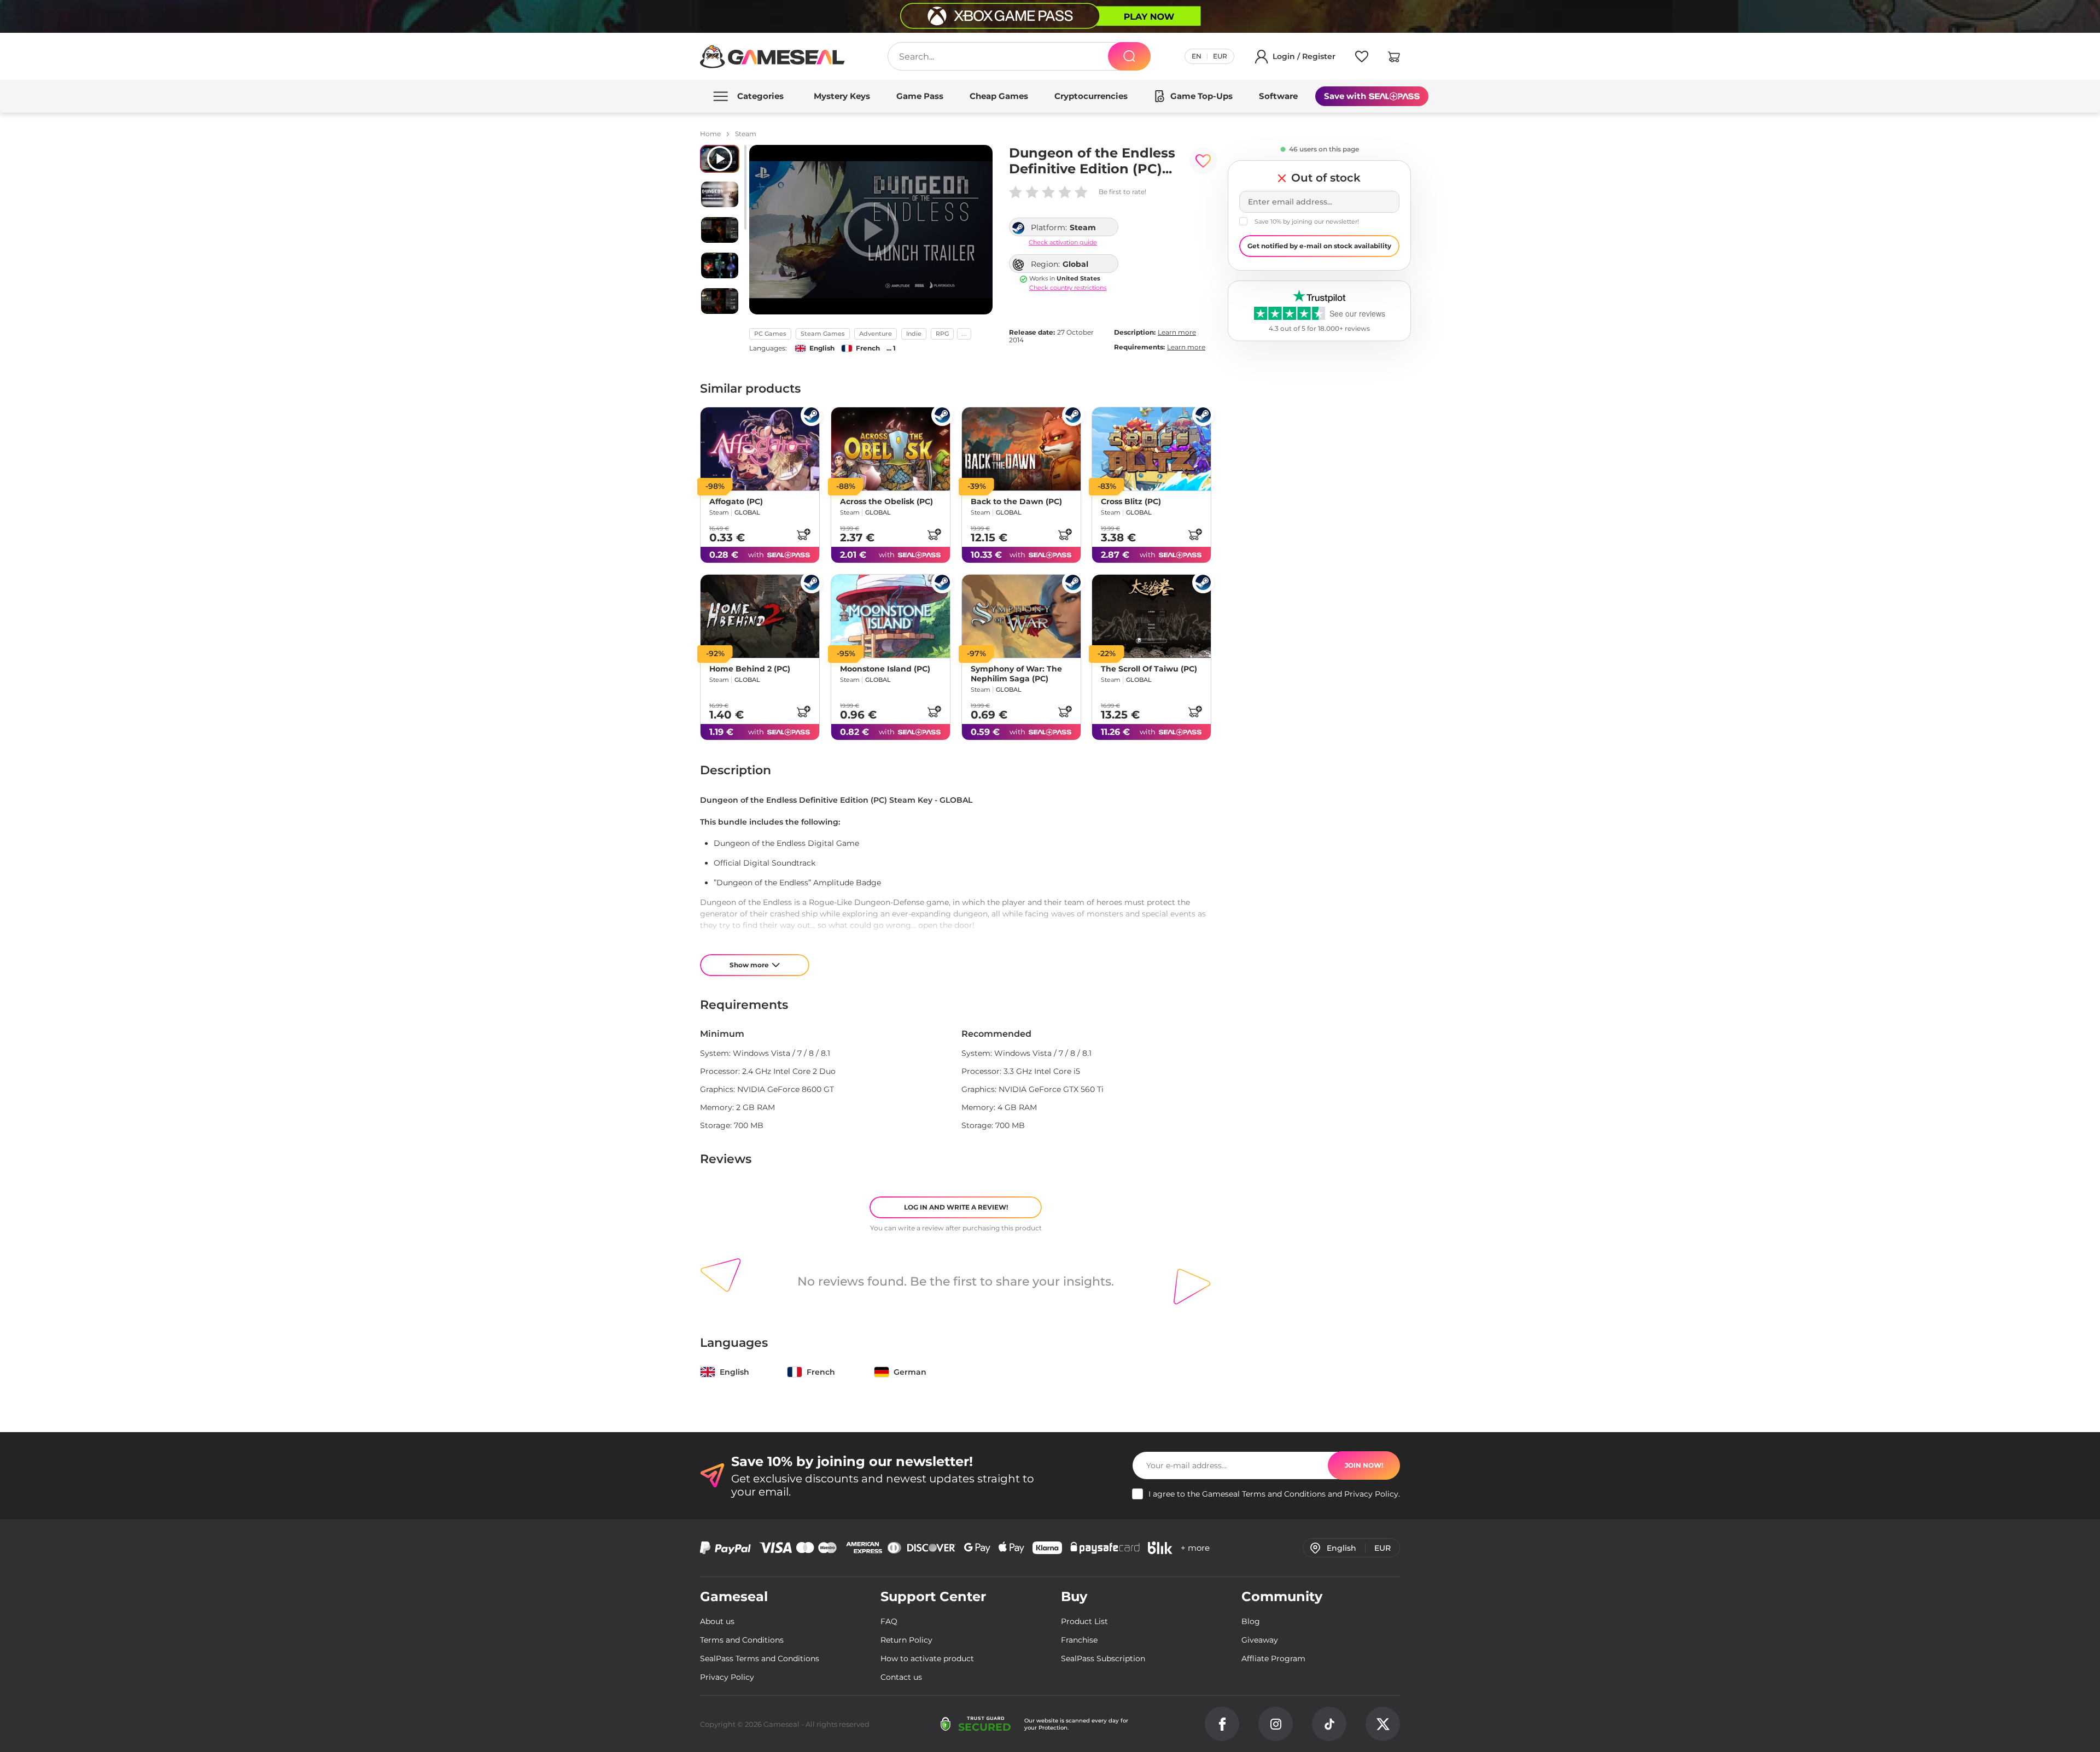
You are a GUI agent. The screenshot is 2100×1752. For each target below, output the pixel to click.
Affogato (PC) (736, 501)
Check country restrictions (1068, 288)
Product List (1084, 1621)
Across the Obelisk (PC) (886, 501)
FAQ (889, 1621)
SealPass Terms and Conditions (760, 1658)
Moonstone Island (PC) (885, 669)
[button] (1394, 59)
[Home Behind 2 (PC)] (760, 616)
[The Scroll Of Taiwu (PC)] (1151, 616)
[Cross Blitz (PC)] (1151, 449)
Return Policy (906, 1640)
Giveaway (1260, 1640)
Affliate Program (1273, 1658)
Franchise (1079, 1640)
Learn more (1177, 332)
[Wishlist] (1362, 59)
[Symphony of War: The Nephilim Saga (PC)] (1021, 616)
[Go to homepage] (773, 57)
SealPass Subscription (1103, 1658)
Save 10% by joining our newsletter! (1307, 221)
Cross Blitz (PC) (1131, 501)
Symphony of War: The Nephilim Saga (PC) (1016, 674)
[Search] (1129, 56)
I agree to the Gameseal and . (1274, 1494)
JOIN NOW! (1364, 1465)
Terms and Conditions (1284, 1494)
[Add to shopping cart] (803, 534)
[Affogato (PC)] (760, 449)
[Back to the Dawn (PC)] (1021, 449)
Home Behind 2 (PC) (750, 669)
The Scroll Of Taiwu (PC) (1149, 669)
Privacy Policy (1371, 1494)
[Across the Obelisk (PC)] (891, 449)
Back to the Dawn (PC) (1016, 501)
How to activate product (927, 1658)
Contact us (901, 1677)
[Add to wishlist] (1203, 161)
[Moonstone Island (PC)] (891, 616)
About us (717, 1621)
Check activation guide (1063, 243)
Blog (1251, 1621)
